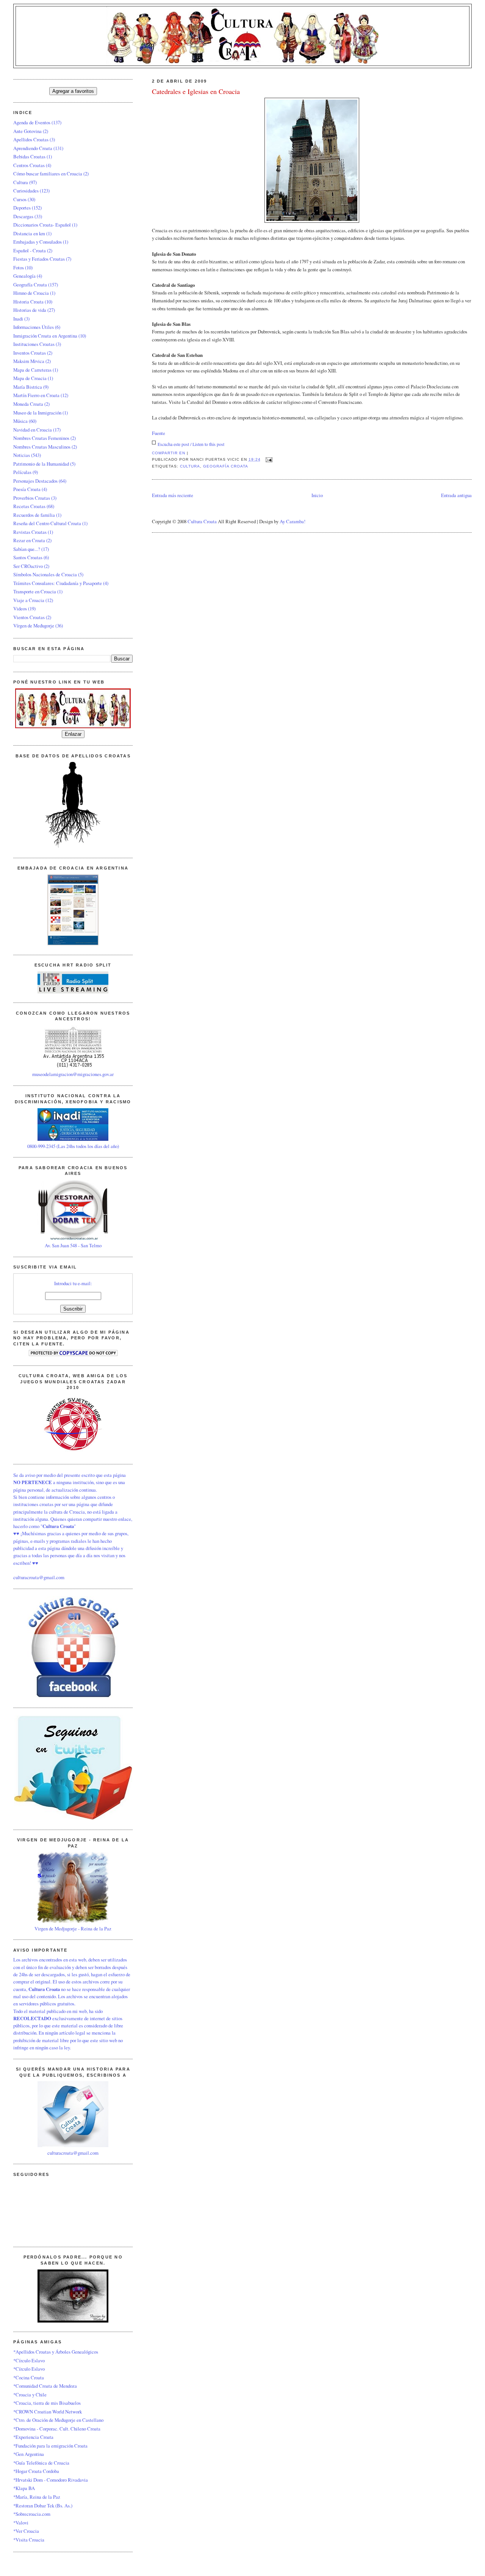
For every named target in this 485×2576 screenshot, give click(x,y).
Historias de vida (30, 310)
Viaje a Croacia (29, 600)
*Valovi (21, 2523)
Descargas (23, 216)
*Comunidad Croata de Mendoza (45, 2386)
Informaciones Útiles (34, 327)
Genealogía (24, 276)
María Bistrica (28, 387)
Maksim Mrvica (29, 361)
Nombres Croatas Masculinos (42, 447)
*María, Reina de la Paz (37, 2497)
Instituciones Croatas (34, 344)
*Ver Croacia (26, 2531)
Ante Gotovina (27, 131)
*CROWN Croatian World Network (48, 2412)
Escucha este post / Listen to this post (191, 444)
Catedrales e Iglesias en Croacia (196, 91)
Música (20, 421)
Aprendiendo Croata (33, 148)
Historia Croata (28, 302)
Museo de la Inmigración (37, 413)
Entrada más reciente (173, 495)
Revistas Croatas (30, 532)
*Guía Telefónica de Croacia (41, 2463)
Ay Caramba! (293, 521)
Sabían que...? (27, 549)
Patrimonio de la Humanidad (41, 464)
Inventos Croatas (30, 353)
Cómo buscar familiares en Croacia (48, 174)
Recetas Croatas (29, 506)
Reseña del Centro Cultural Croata (47, 523)
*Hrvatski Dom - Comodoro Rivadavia (51, 2480)
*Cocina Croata (29, 2377)
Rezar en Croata (29, 540)
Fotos (19, 267)
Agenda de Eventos (32, 122)
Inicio (317, 495)
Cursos (20, 199)
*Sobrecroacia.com (32, 2514)
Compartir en (169, 453)
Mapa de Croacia (30, 378)
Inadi (18, 319)
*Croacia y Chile (30, 2395)
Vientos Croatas (29, 617)
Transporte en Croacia (35, 591)
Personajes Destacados (35, 481)
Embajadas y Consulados (38, 242)
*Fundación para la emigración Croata (50, 2446)
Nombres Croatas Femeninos (41, 438)
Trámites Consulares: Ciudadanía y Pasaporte (58, 583)
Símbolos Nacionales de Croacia (45, 574)
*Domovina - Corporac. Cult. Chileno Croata (57, 2429)
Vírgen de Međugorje (34, 626)
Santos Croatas (28, 557)
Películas (22, 472)
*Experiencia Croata (33, 2437)
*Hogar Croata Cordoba (36, 2471)
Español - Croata (30, 250)
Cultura (190, 466)
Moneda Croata (28, 404)
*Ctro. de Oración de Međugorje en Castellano (58, 2420)
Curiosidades (26, 191)
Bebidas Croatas (29, 156)
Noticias (22, 455)
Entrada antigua (456, 495)
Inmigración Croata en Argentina (45, 336)
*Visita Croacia (29, 2540)
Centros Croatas (29, 165)
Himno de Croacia (31, 293)
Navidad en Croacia (33, 430)
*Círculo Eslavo (29, 2360)
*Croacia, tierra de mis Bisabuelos (47, 2403)
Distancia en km (29, 233)
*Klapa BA (24, 2488)
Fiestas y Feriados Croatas (39, 259)
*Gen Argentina (29, 2454)
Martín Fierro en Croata (36, 395)
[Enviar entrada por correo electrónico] (268, 459)
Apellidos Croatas (31, 139)
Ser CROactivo (28, 566)
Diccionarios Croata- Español (42, 225)
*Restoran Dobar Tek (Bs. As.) (43, 2506)
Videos (20, 608)
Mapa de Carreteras (32, 370)
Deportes (22, 208)
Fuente (159, 433)
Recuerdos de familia (34, 515)
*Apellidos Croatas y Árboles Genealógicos (56, 2352)
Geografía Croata (226, 466)
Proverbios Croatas (32, 498)
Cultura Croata (202, 521)
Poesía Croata (27, 489)
